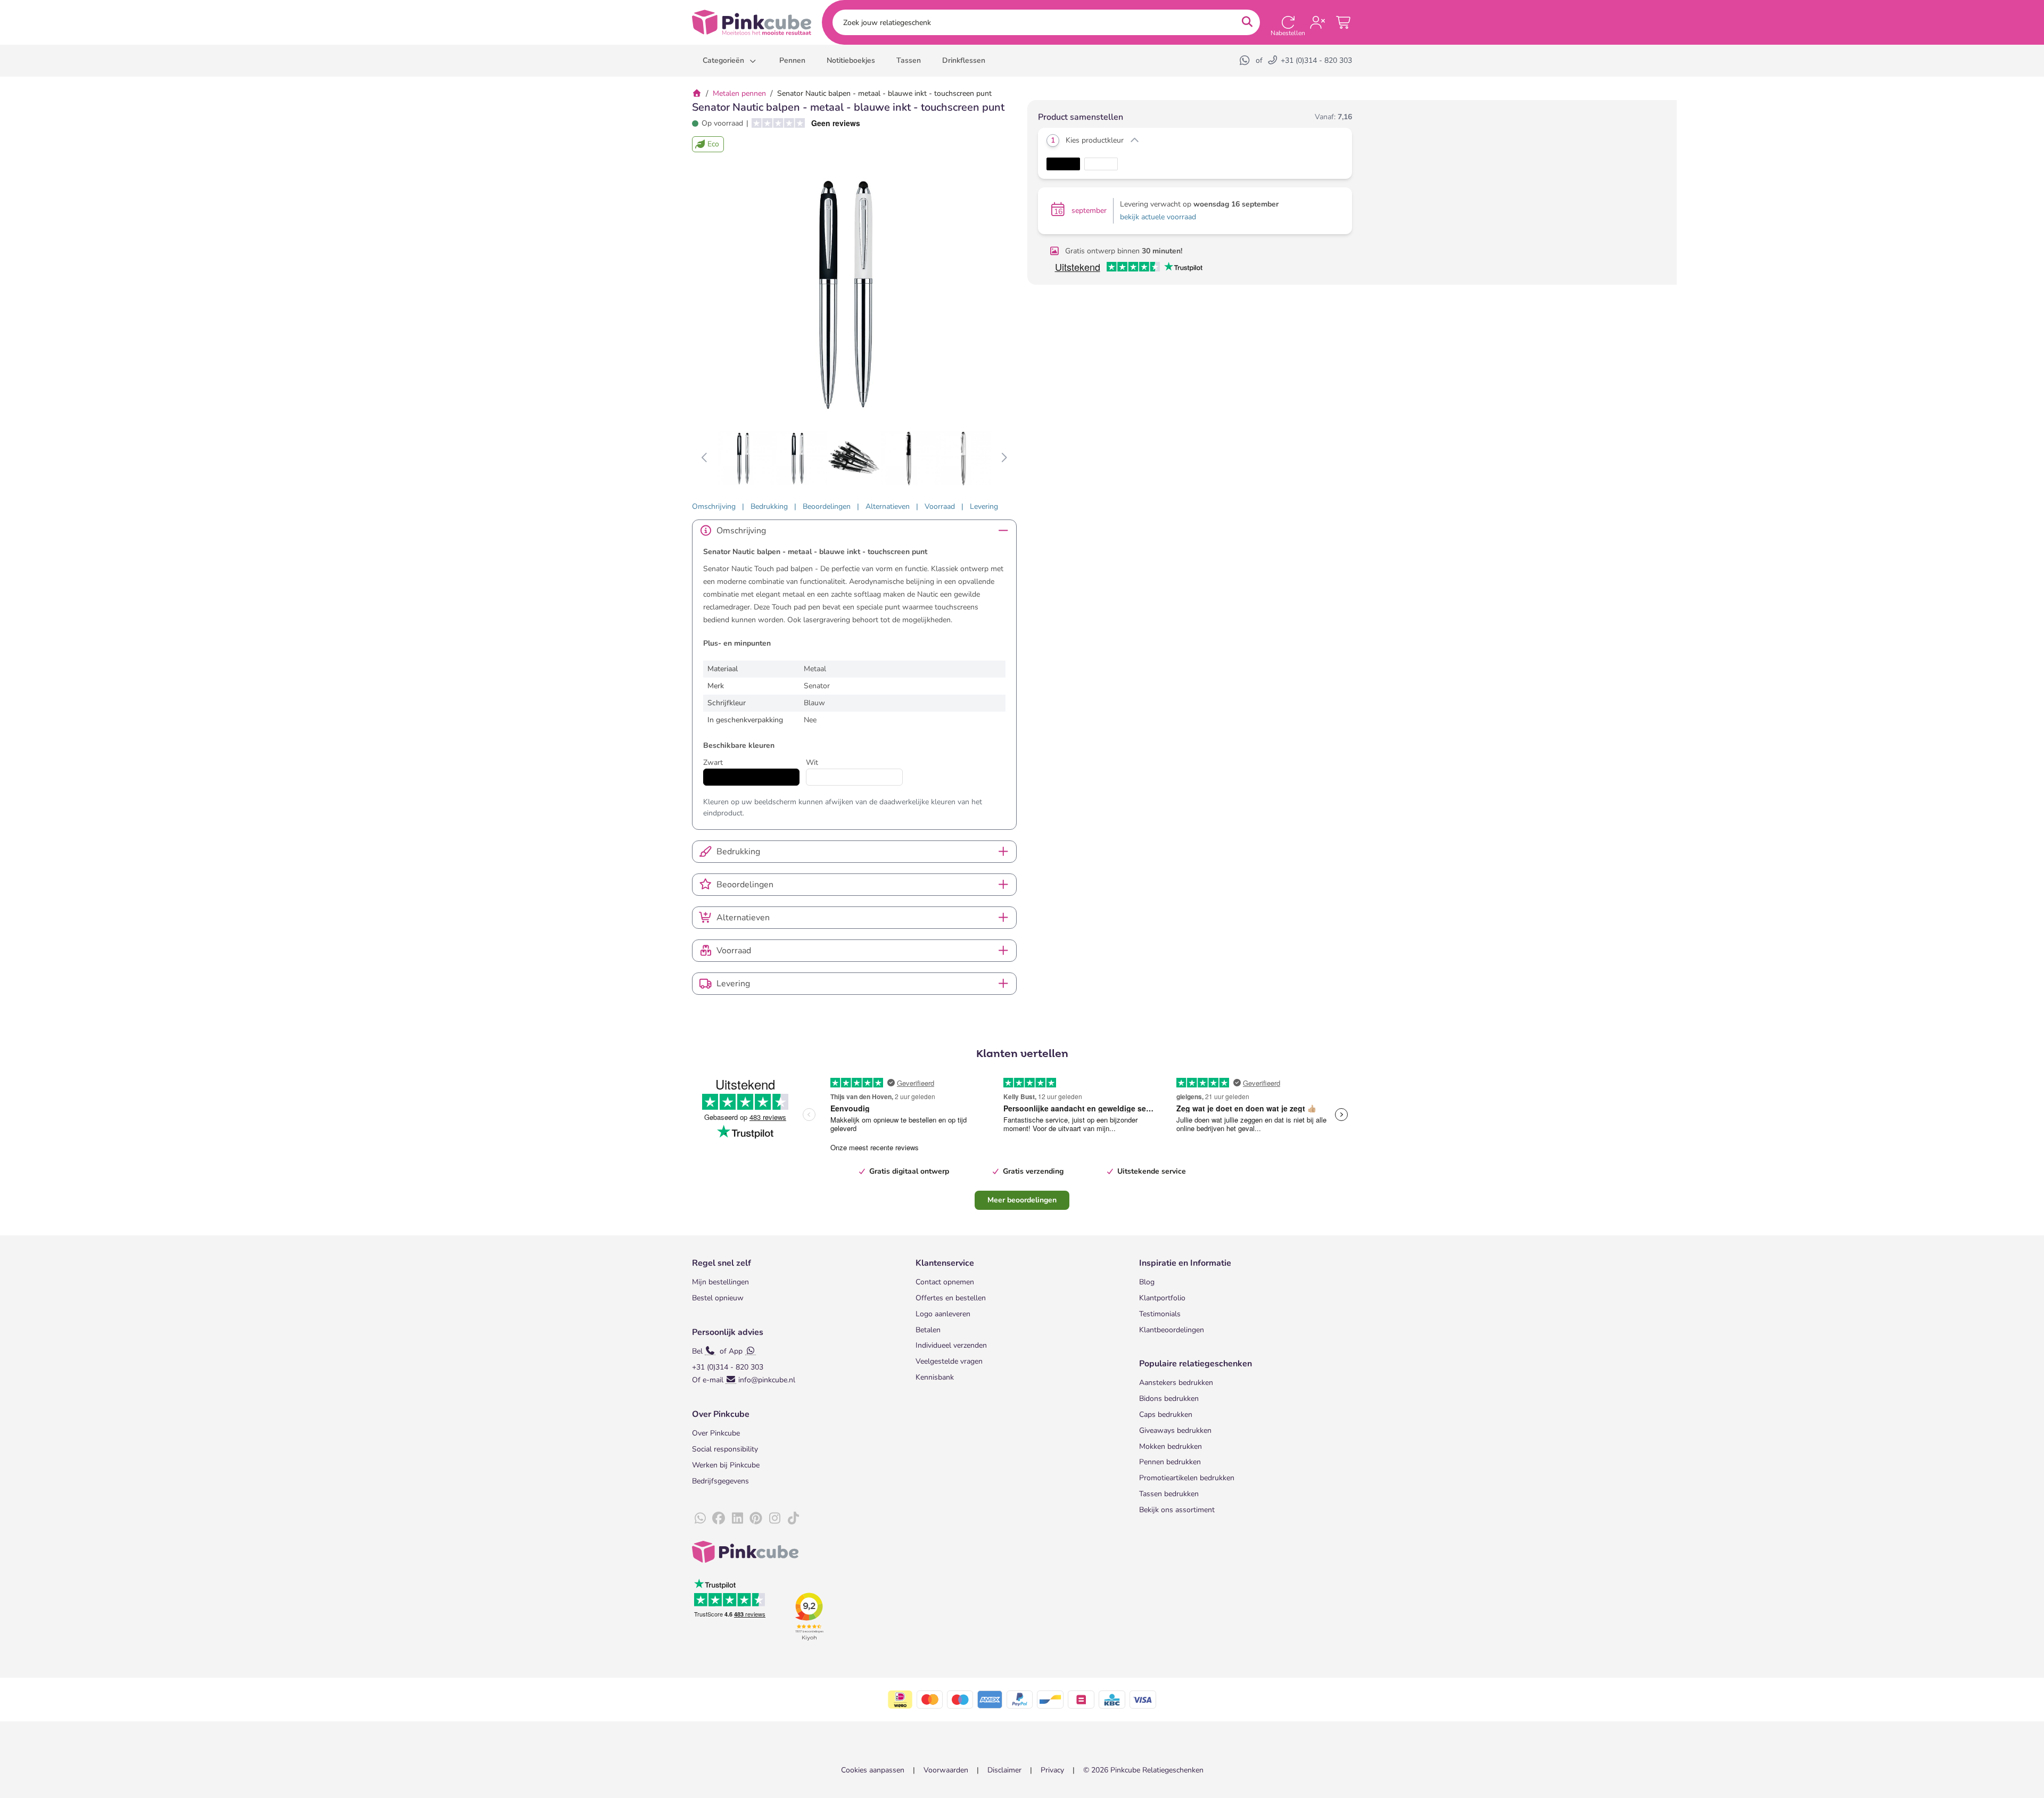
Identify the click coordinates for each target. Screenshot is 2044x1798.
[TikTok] (793, 1519)
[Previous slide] (705, 458)
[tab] (714, 506)
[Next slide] (1004, 458)
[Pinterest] (756, 1519)
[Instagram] (774, 1519)
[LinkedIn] (737, 1519)
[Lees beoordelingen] (802, 123)
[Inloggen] (1317, 22)
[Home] (697, 93)
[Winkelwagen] (1344, 22)
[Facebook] (719, 1519)
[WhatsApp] (1246, 60)
